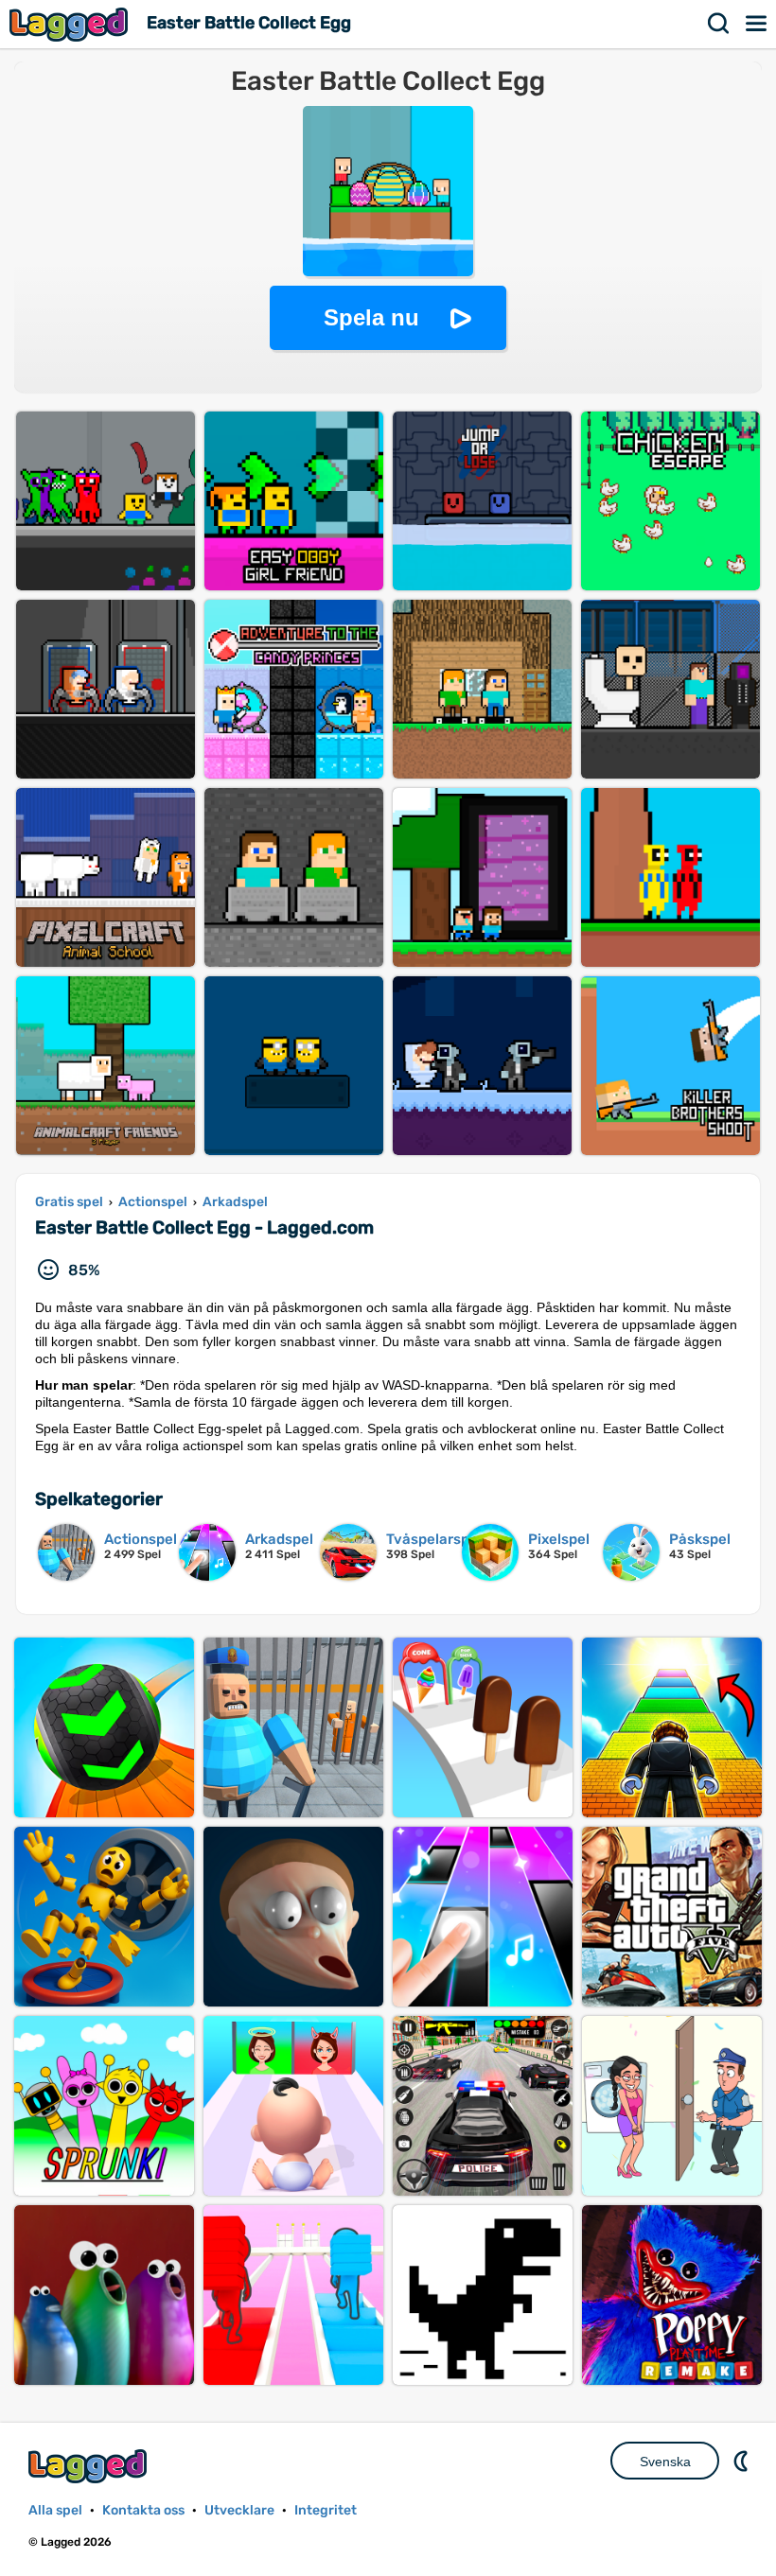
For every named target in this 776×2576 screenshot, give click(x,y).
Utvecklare (239, 2510)
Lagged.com (90, 2466)
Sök (719, 24)
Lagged (71, 24)
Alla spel (55, 2510)
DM (743, 2461)
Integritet (326, 2510)
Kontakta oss (143, 2510)
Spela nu (371, 317)
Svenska (665, 2462)
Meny (757, 24)
